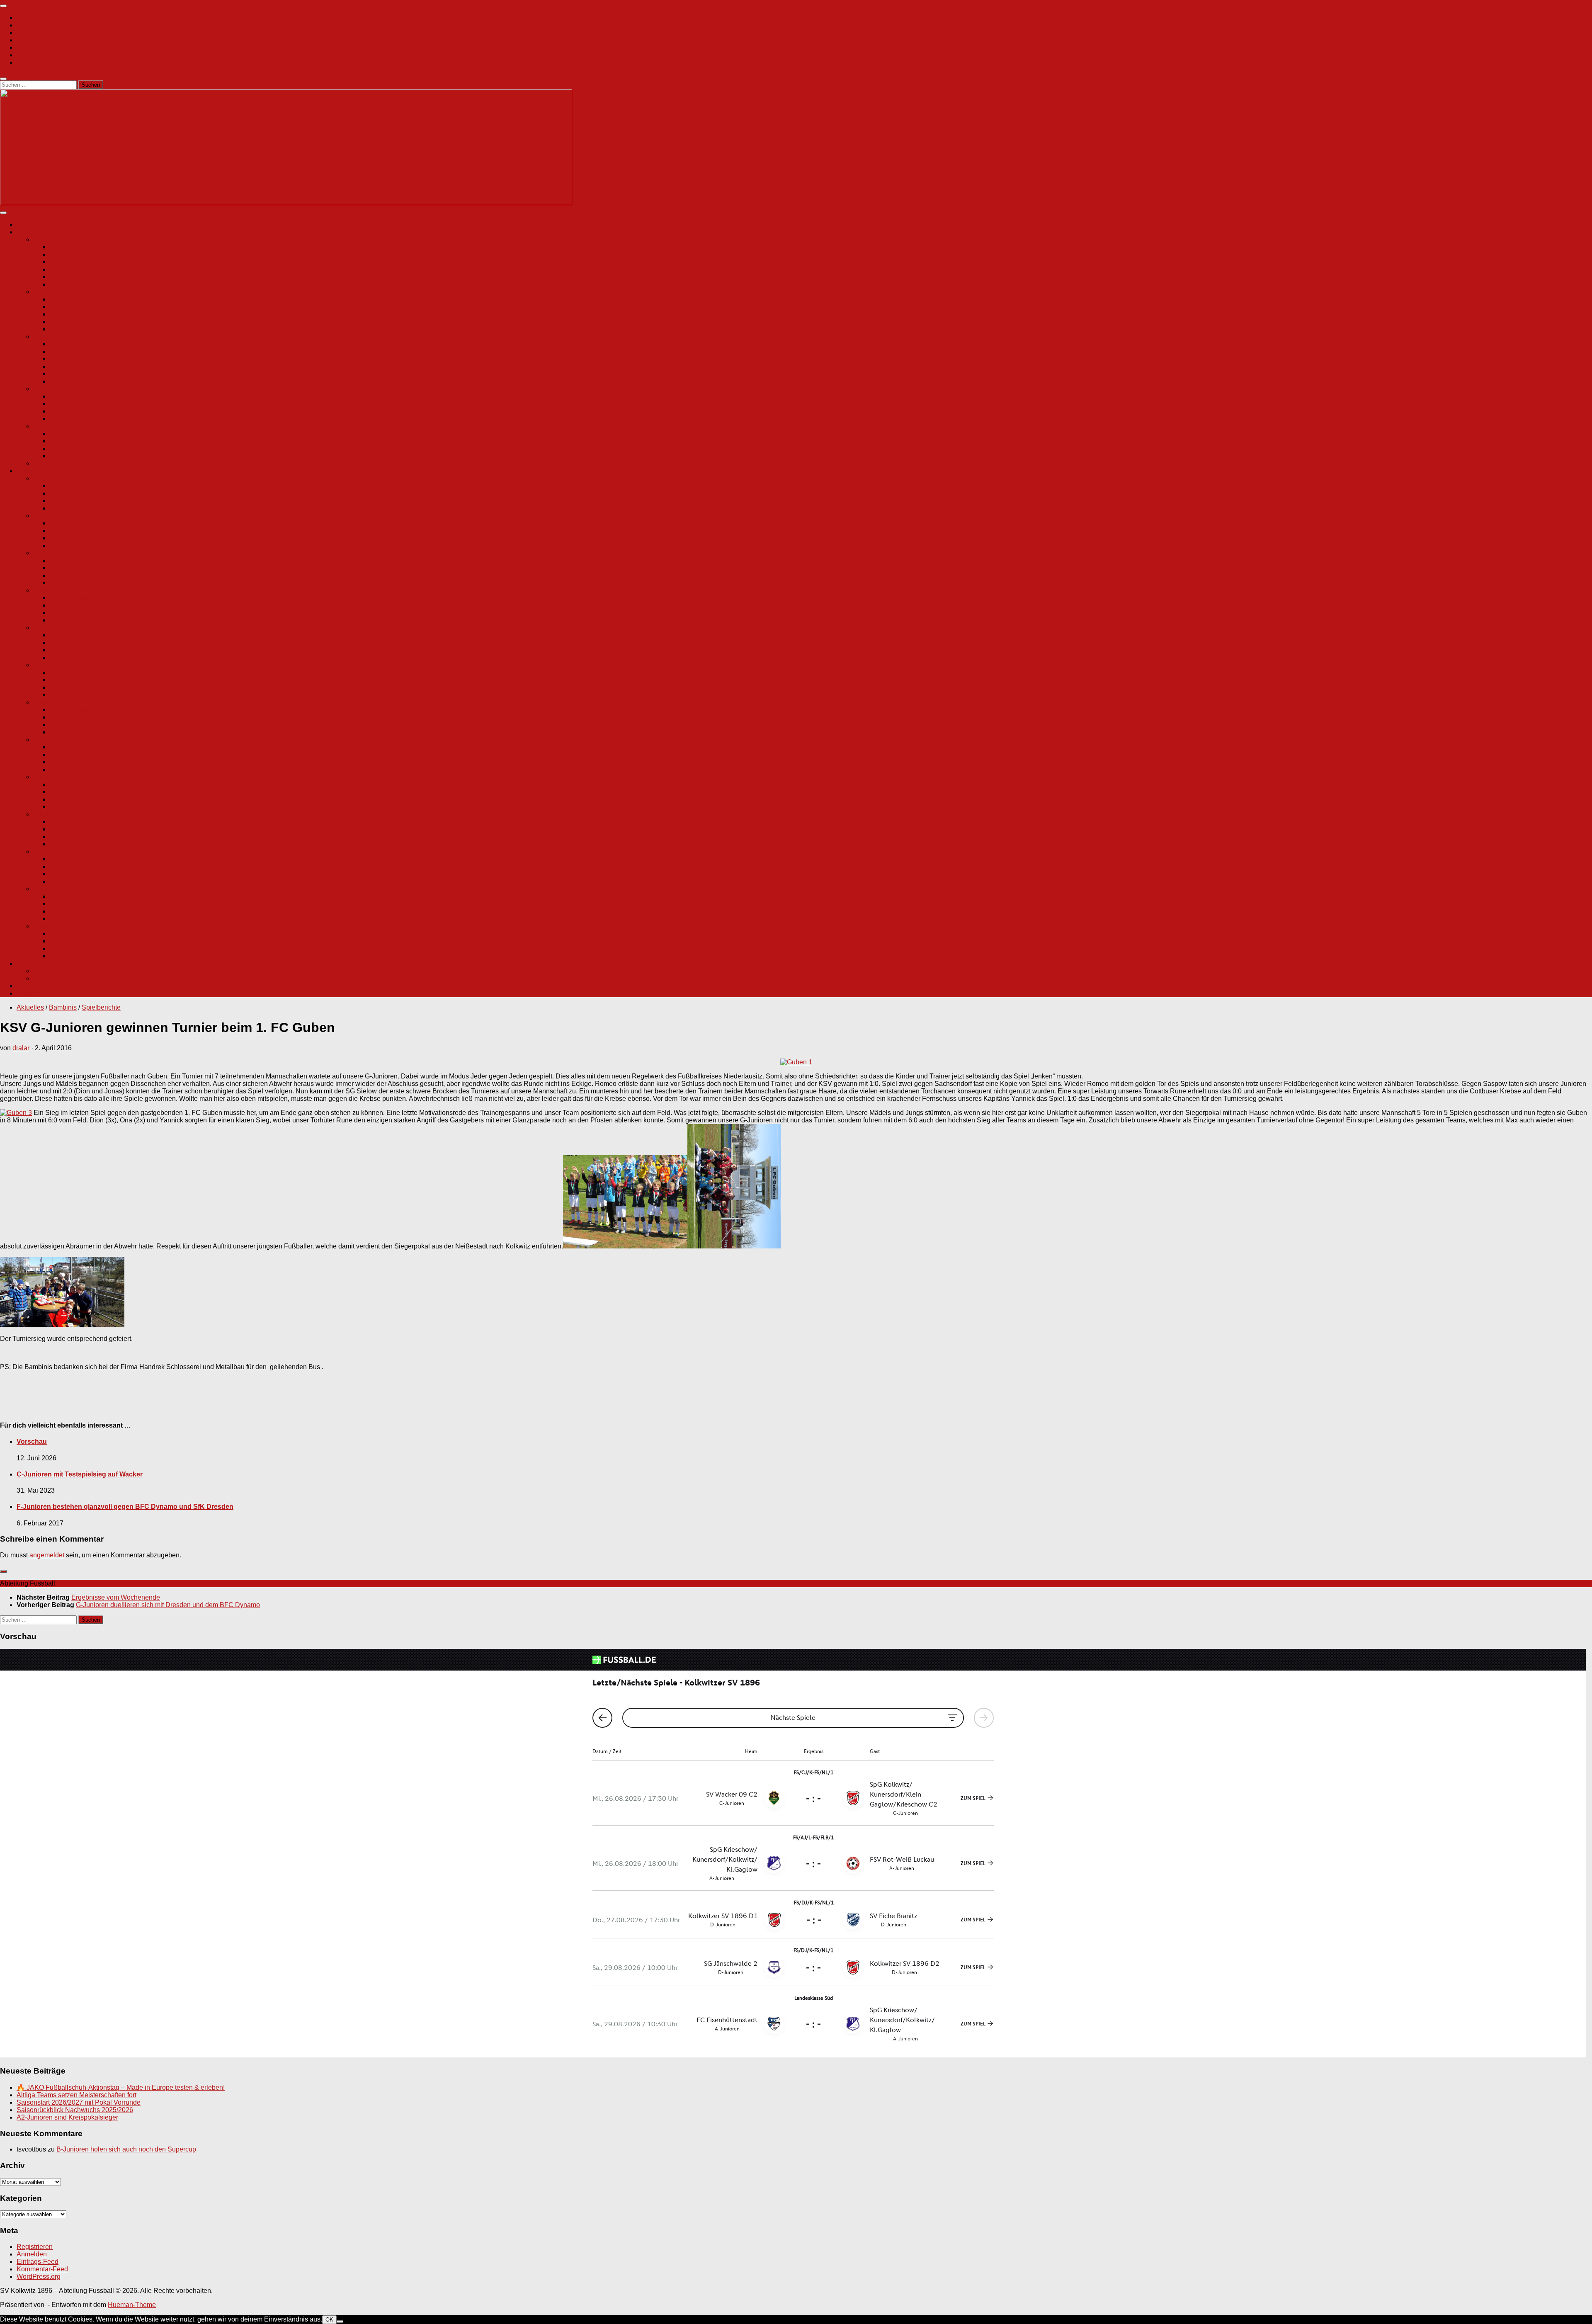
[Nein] (340, 2322)
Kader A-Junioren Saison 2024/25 (99, 486)
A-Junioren (49, 478)
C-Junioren (50, 590)
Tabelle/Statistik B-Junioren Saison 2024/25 (114, 531)
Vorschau (32, 1441)
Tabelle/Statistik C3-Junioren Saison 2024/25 (116, 680)
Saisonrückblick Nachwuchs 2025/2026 (75, 2110)
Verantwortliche (56, 971)
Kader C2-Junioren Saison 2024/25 (102, 635)
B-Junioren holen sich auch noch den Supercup (126, 2149)
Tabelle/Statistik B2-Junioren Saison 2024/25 (116, 568)
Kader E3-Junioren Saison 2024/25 (102, 822)
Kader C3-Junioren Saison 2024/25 (102, 672)
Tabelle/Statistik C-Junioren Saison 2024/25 (114, 605)
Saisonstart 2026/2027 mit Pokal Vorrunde (79, 2102)
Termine (62, 277)
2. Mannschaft (54, 292)
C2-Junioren (51, 628)
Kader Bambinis (73, 934)
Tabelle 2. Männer (76, 314)
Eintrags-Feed (38, 2262)
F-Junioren (49, 851)
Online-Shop (35, 33)
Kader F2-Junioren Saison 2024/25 (101, 896)
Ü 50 (40, 389)
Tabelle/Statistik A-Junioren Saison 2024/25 (114, 493)
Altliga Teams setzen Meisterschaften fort (76, 2095)
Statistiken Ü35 (72, 351)
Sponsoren (66, 284)
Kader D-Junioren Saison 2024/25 (100, 710)
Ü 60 (40, 426)
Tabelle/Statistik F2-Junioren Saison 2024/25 (116, 904)
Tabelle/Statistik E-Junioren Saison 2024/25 (114, 754)
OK (329, 2320)
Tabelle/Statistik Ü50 (80, 404)
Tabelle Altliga (70, 366)
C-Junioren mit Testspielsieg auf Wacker (80, 1474)
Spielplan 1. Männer (79, 254)
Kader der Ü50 (71, 396)
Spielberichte (69, 269)
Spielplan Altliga (74, 359)
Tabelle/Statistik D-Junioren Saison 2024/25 (114, 717)
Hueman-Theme (132, 2305)
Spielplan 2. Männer (79, 307)
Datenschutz (35, 55)
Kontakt (28, 963)
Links (24, 986)
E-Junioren (49, 739)
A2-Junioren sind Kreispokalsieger (67, 2117)
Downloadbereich (43, 62)
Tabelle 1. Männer (76, 262)
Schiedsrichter (54, 463)
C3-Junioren (51, 665)
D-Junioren (50, 702)
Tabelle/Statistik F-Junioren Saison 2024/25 (114, 866)
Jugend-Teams (38, 471)
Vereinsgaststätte (42, 40)
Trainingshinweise (77, 956)
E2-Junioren (51, 777)
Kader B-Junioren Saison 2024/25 (100, 523)
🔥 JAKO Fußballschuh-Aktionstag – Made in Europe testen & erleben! (121, 2087)
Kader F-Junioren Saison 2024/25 (99, 859)
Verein (26, 25)
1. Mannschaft (54, 239)
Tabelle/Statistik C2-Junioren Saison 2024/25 (116, 642)
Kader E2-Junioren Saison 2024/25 (102, 784)
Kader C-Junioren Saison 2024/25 (100, 598)
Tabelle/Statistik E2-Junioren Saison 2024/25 (116, 792)
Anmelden (32, 2254)
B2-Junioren (51, 553)
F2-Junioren (51, 889)
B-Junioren (49, 516)
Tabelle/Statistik (73, 441)
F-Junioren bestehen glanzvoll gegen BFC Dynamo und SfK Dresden (125, 1507)
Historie (28, 993)
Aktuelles (30, 225)
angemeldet (47, 1555)
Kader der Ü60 (71, 433)
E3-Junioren (51, 814)
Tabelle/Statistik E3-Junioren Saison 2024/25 (116, 829)
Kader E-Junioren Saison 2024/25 (100, 747)
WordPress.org (39, 2277)
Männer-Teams (39, 232)
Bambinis (47, 926)
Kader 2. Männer (74, 299)
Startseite (30, 18)
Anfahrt (44, 978)
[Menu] (3, 6)
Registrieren (35, 2247)
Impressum (33, 47)
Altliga (42, 336)
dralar (21, 1048)
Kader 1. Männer (74, 247)
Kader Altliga (69, 344)
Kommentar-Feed (42, 2269)
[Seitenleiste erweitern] (3, 1571)
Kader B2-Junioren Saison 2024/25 (102, 560)
